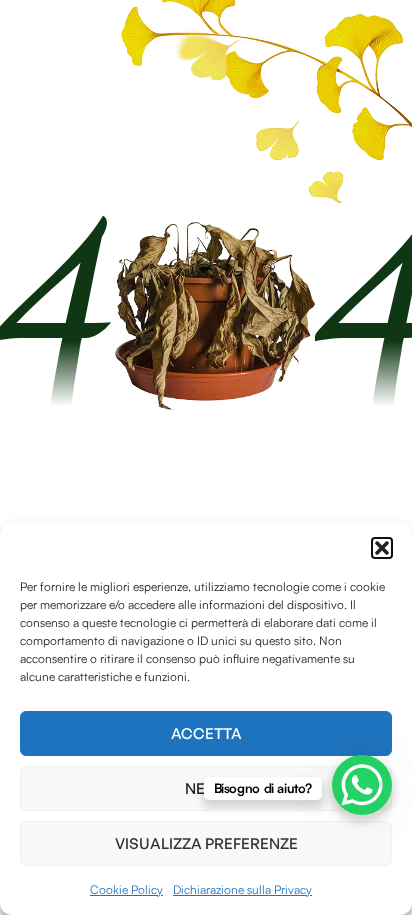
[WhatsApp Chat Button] (362, 785)
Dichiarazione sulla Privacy (242, 889)
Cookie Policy (126, 889)
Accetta (206, 733)
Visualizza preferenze (206, 843)
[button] (382, 548)
